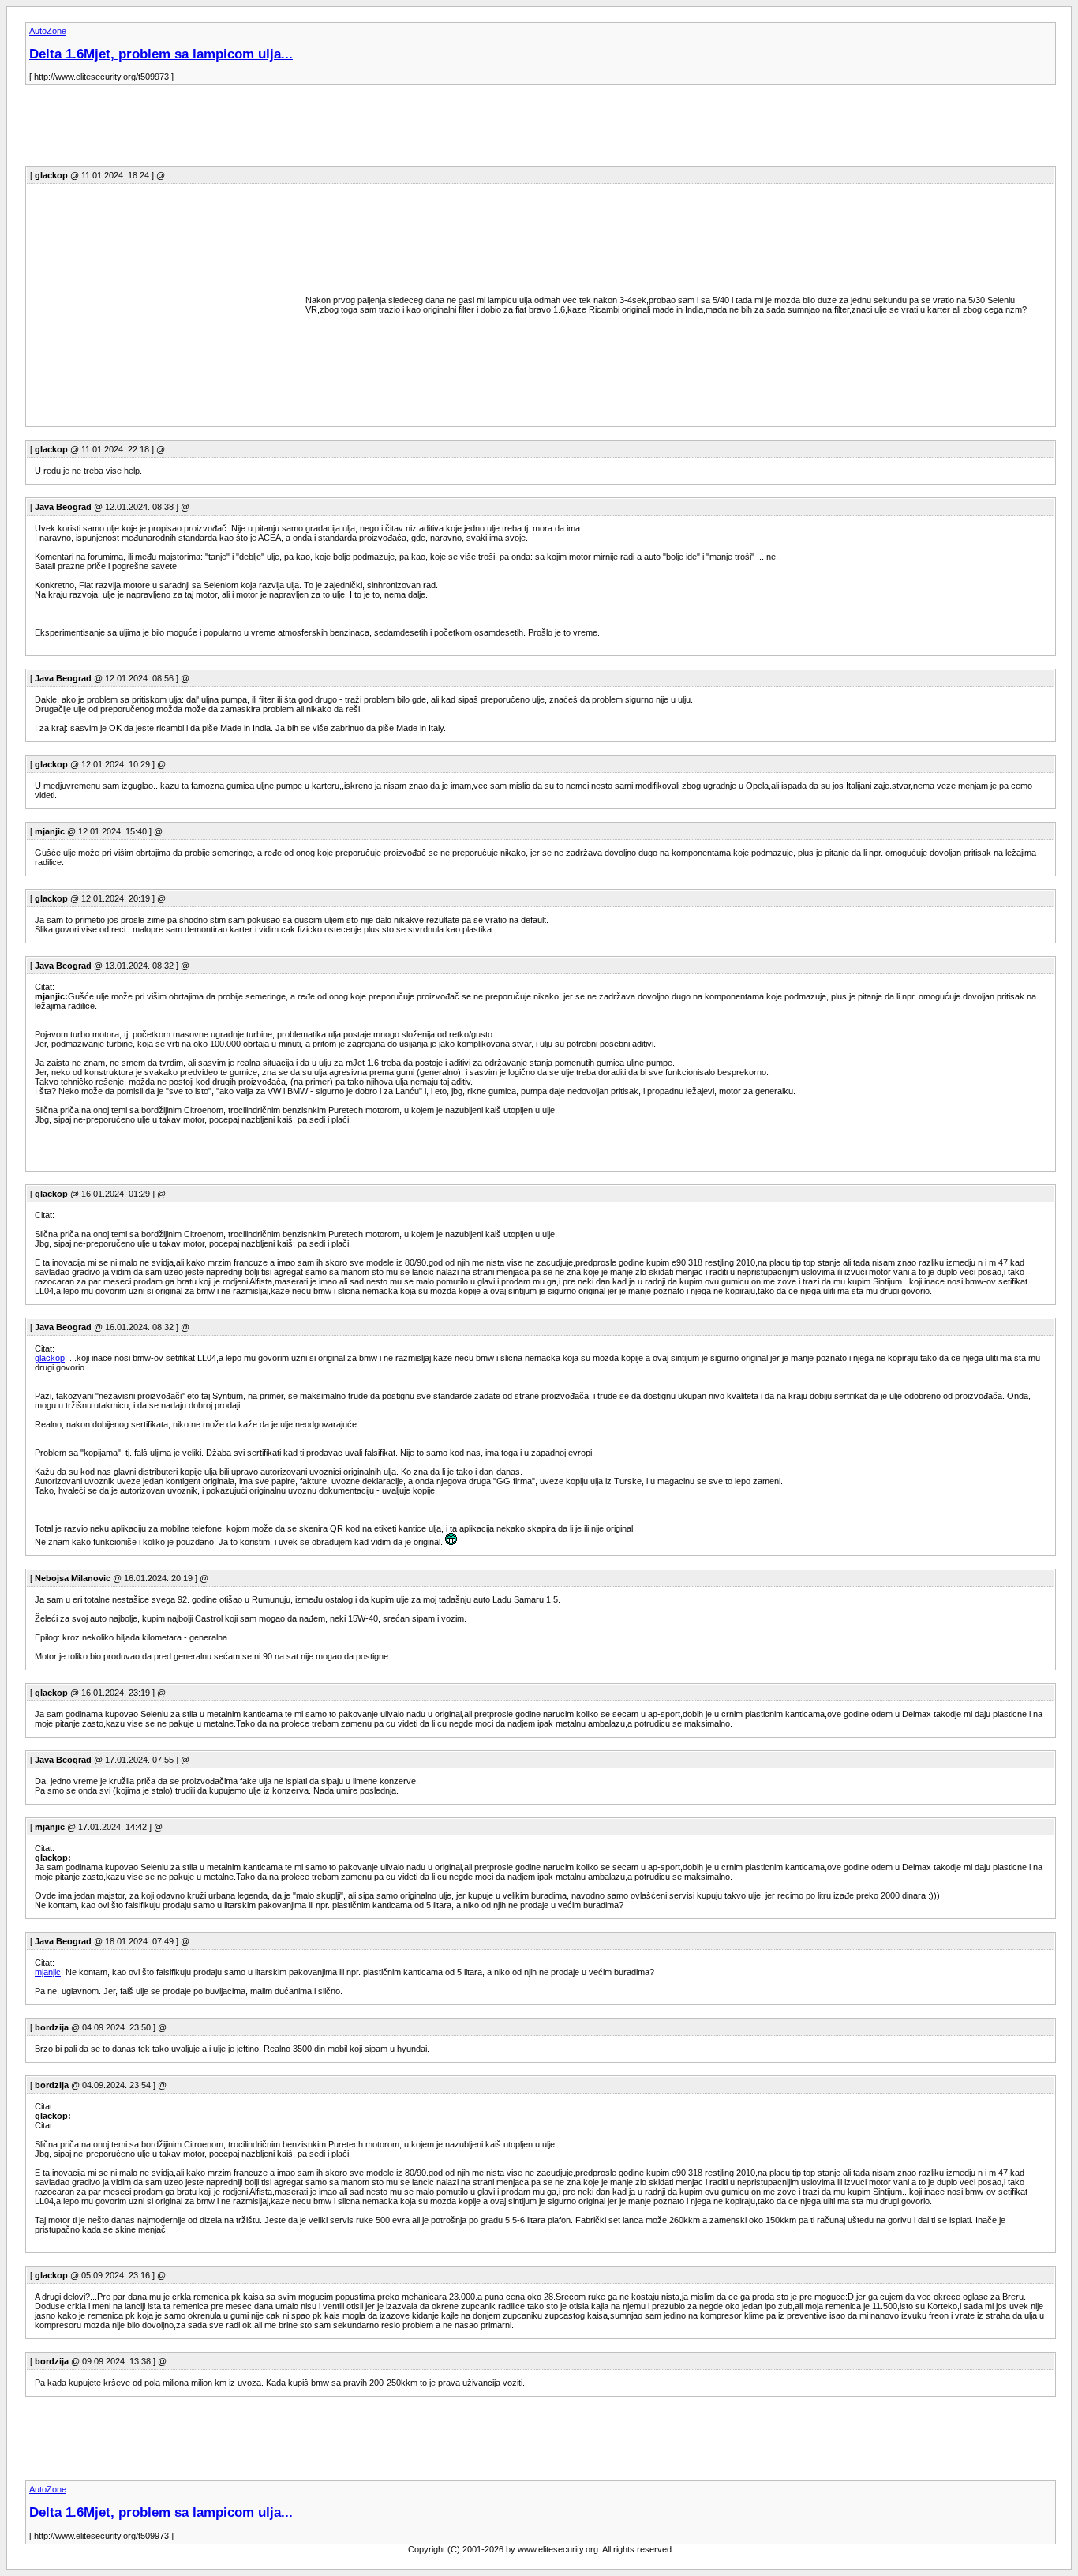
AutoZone (48, 31)
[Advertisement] (313, 130)
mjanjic (48, 1972)
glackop (50, 1358)
